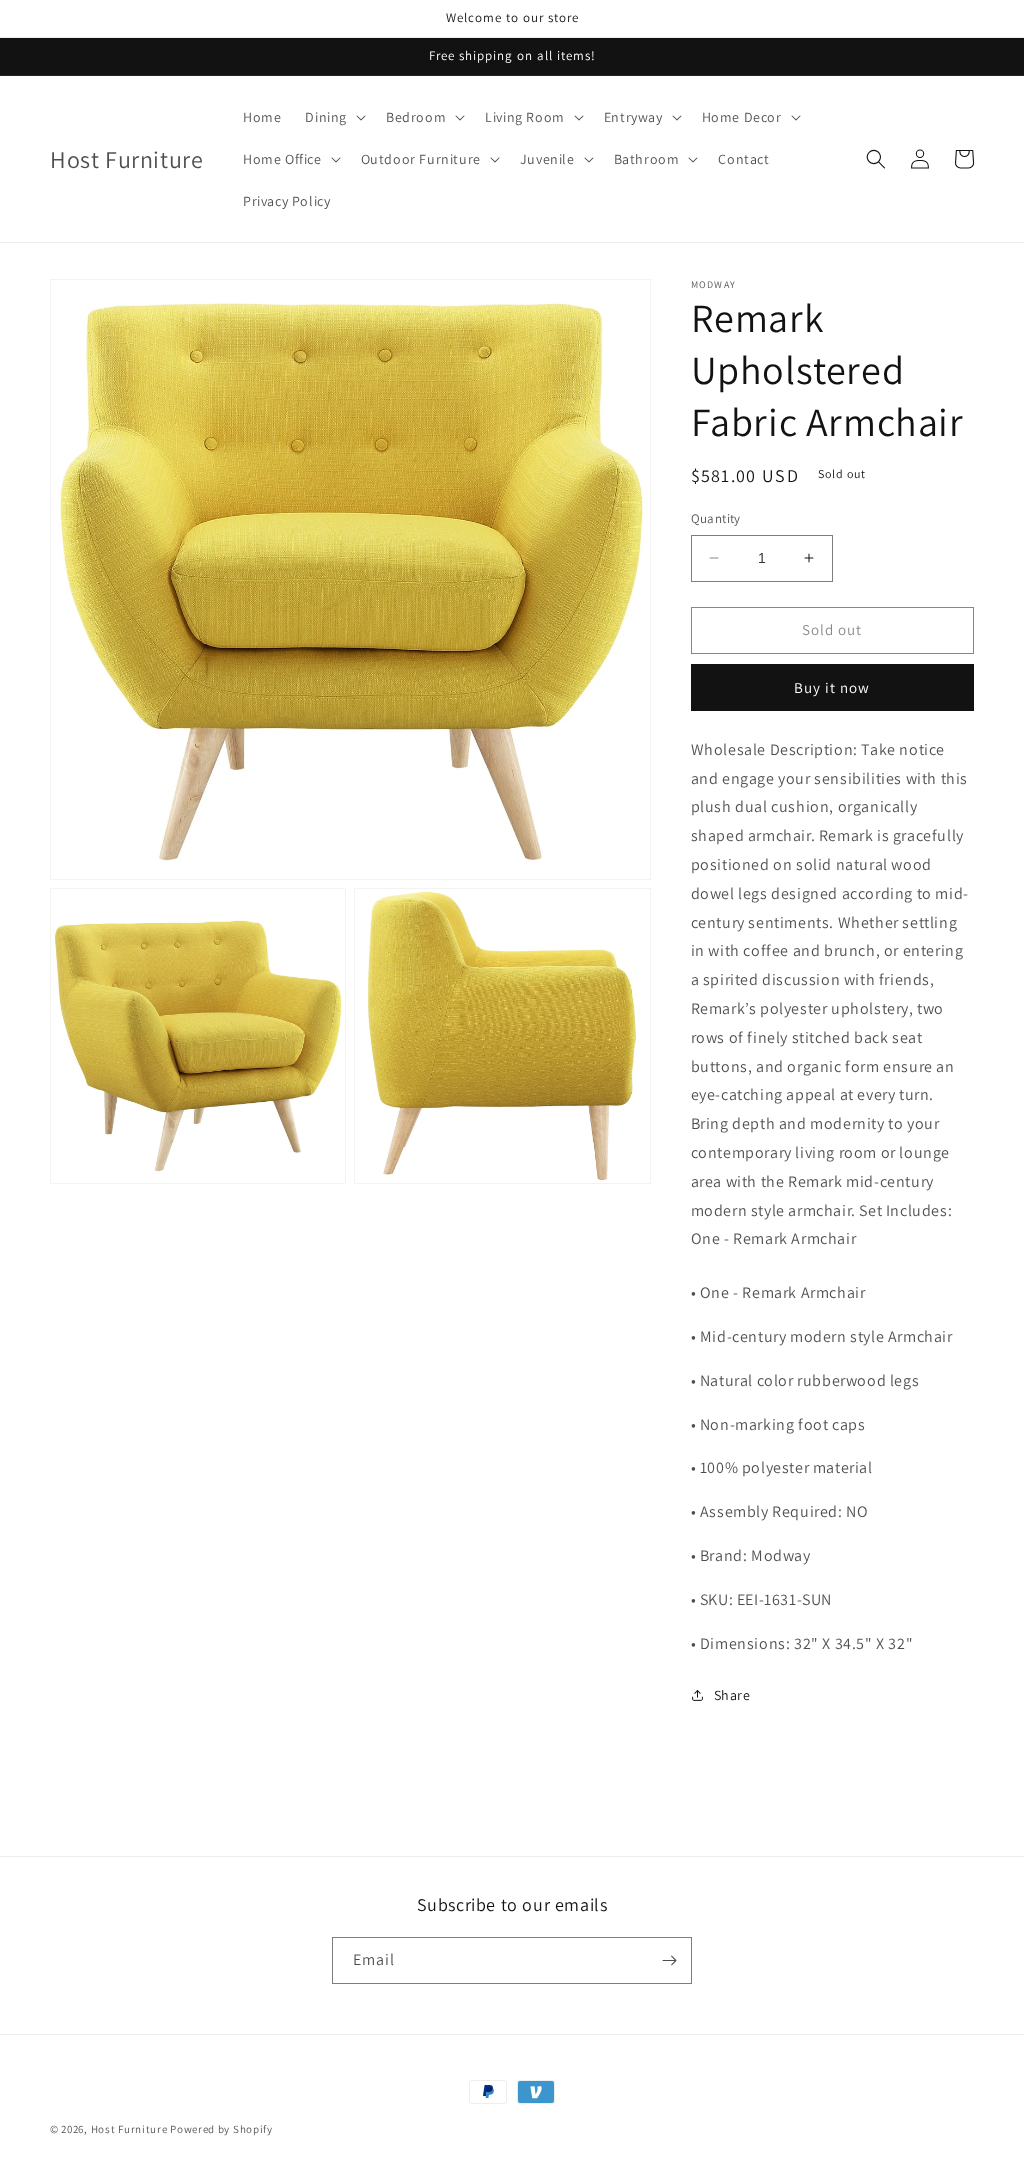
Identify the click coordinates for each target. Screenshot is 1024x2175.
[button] (333, 117)
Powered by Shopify (221, 2129)
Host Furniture (129, 2129)
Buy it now (832, 687)
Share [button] (732, 1695)
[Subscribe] (669, 1960)
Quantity (716, 518)
